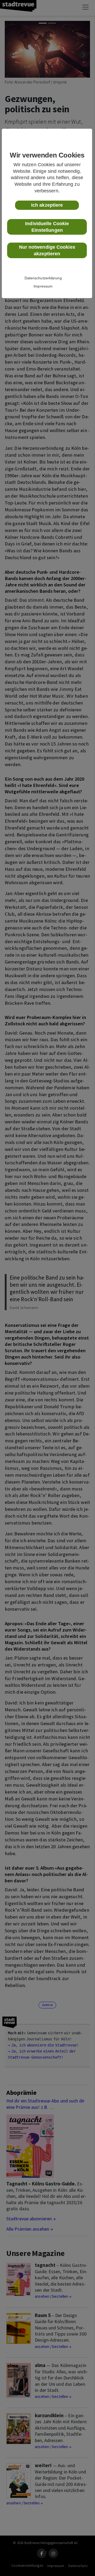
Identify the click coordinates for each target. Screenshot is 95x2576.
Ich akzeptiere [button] (47, 205)
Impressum (43, 286)
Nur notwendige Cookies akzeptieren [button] (47, 250)
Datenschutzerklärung (43, 278)
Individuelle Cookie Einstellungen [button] (47, 227)
